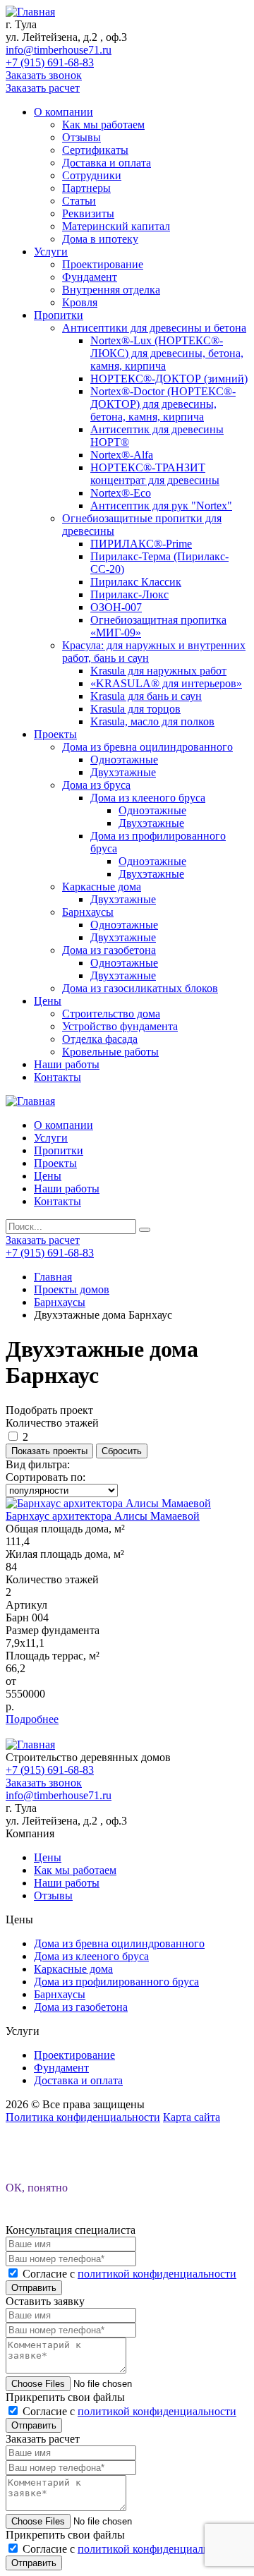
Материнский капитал (116, 226)
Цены (48, 1001)
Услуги (51, 252)
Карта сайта (192, 2117)
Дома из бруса (96, 785)
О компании (64, 112)
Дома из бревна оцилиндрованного (147, 747)
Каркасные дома (102, 887)
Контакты (58, 1077)
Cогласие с (129, 2274)
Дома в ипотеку (100, 239)
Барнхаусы (88, 912)
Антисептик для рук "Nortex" (161, 506)
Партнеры (86, 188)
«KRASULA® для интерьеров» (166, 683)
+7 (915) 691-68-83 (50, 62)
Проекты (55, 734)
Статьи (79, 201)
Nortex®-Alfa (122, 455)
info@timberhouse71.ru (59, 50)
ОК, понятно (37, 2188)
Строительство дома (111, 1014)
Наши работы (67, 1064)
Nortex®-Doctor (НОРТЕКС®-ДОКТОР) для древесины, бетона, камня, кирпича (163, 404)
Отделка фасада (100, 1039)
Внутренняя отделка (111, 290)
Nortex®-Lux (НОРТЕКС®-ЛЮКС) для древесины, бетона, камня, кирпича (167, 353)
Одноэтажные (124, 760)
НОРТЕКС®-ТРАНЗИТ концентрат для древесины (155, 474)
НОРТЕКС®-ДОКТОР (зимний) (169, 379)
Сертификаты (95, 150)
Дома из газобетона (109, 950)
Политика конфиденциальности (83, 2117)
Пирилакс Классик (136, 582)
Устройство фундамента (120, 1026)
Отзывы (81, 137)
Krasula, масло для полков (152, 721)
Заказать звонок (44, 75)
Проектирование (103, 264)
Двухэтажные (123, 772)
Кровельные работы (110, 1052)
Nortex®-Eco (121, 493)
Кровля (80, 302)
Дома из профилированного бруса (116, 1982)
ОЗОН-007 (116, 607)
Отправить (34, 2288)
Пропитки (59, 315)
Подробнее (32, 1719)
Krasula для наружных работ (158, 671)
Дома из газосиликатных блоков (140, 988)
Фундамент (90, 277)
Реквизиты (88, 213)
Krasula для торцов (135, 709)
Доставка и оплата (107, 163)
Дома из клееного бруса (148, 798)
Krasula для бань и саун (146, 696)
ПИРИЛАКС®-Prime (141, 544)
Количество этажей (52, 1423)
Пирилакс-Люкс (129, 594)
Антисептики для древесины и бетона (154, 328)
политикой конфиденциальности (157, 2274)
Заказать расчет (43, 88)
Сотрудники (92, 175)
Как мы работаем (103, 125)
